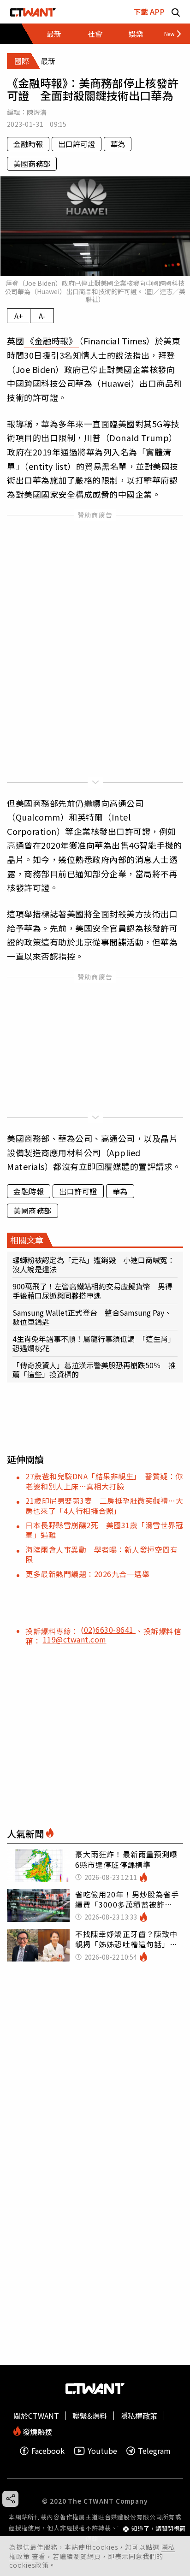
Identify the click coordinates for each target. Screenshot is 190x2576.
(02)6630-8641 (108, 1630)
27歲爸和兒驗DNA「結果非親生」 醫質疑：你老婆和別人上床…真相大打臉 (104, 1481)
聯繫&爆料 (90, 2416)
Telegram (154, 2451)
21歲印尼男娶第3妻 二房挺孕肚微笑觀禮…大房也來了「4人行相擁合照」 (104, 1505)
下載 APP (149, 12)
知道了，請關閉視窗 (158, 2529)
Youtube (102, 2451)
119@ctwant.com (75, 1639)
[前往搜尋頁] (176, 12)
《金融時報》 (51, 341)
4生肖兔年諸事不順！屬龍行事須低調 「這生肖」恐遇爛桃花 (94, 1343)
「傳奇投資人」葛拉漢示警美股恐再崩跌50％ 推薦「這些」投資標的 (94, 1370)
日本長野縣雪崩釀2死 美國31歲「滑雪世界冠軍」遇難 (104, 1530)
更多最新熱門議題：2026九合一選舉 (87, 1574)
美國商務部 (32, 164)
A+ (19, 316)
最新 (54, 34)
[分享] (10, 2499)
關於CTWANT (36, 2416)
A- (42, 316)
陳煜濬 (37, 112)
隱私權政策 (139, 2416)
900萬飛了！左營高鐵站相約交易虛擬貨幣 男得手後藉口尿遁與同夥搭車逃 (92, 1291)
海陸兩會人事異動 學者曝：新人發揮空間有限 (101, 1554)
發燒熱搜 (36, 2431)
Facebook (48, 2451)
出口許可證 (77, 144)
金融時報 (28, 144)
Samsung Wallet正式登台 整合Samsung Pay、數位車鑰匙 (92, 1317)
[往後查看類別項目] (169, 34)
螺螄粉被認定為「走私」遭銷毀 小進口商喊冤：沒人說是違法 (94, 1264)
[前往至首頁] (33, 12)
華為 (118, 144)
